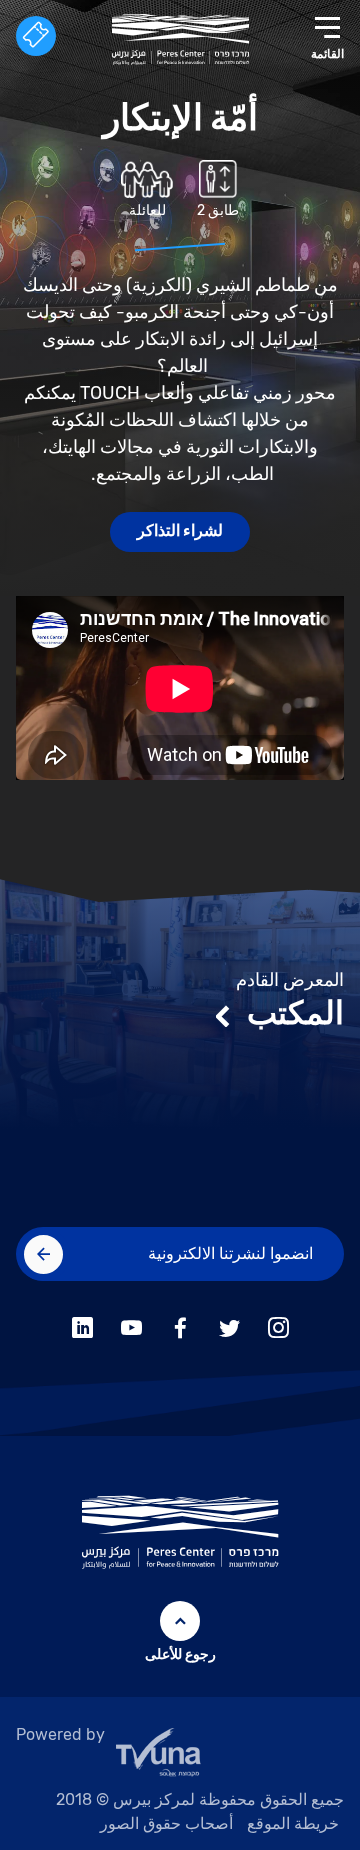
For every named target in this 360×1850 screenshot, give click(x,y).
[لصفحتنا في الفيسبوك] (180, 1324)
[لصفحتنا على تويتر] (229, 1324)
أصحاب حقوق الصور (166, 1823)
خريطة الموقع (293, 1823)
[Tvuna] (180, 1758)
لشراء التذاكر (180, 530)
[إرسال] (43, 1254)
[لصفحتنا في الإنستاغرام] (278, 1324)
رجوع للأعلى (180, 1654)
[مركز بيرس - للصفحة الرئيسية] (180, 39)
